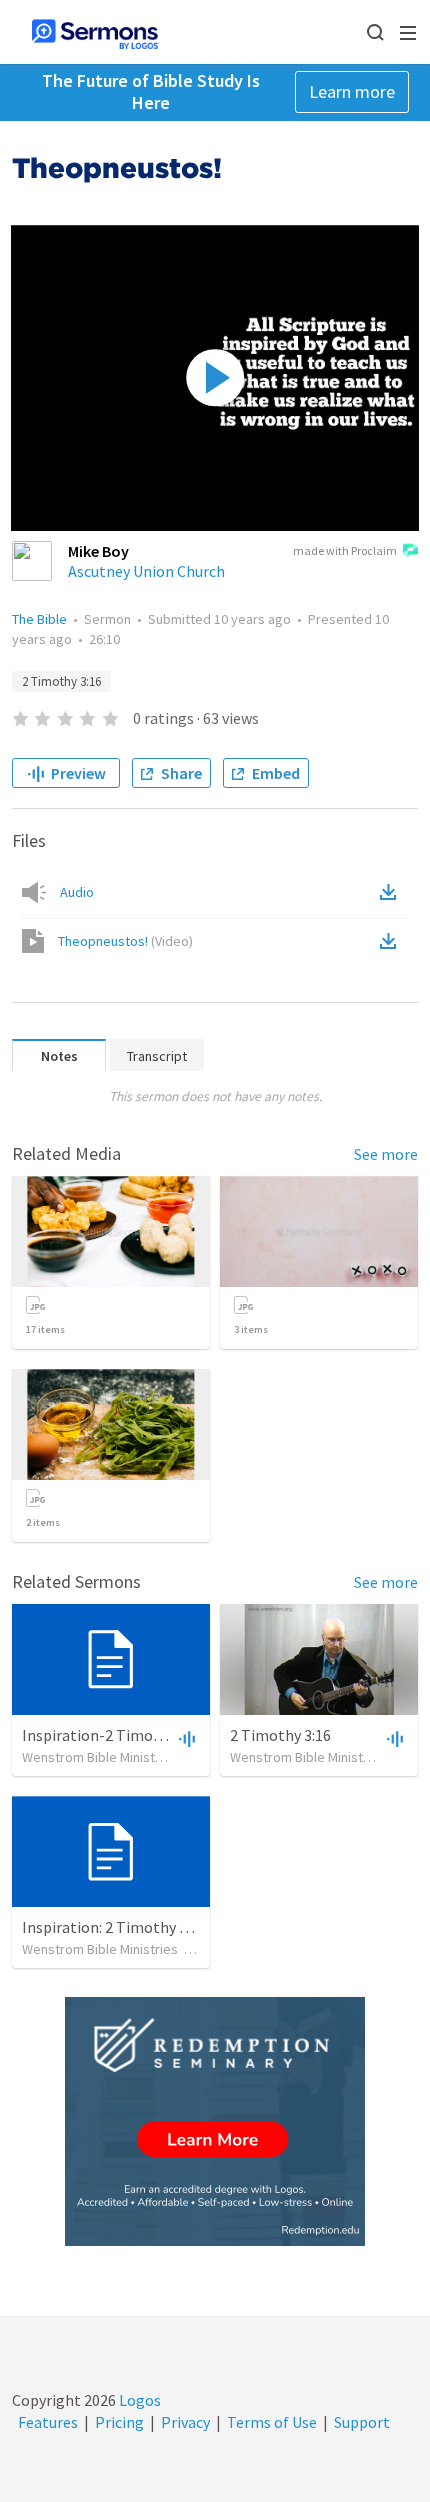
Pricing (119, 2422)
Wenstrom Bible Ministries (100, 1757)
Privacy (185, 2422)
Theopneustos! (125, 941)
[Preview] (185, 1738)
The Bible (39, 619)
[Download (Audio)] (392, 892)
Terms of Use (272, 2422)
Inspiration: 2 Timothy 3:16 (114, 1927)
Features (48, 2422)
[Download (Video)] (392, 941)
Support (362, 2422)
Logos (138, 2400)
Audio (77, 892)
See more (386, 1154)
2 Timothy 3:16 (61, 681)
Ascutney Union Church (146, 571)
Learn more (352, 91)
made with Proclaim (345, 550)
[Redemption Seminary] (215, 2121)
